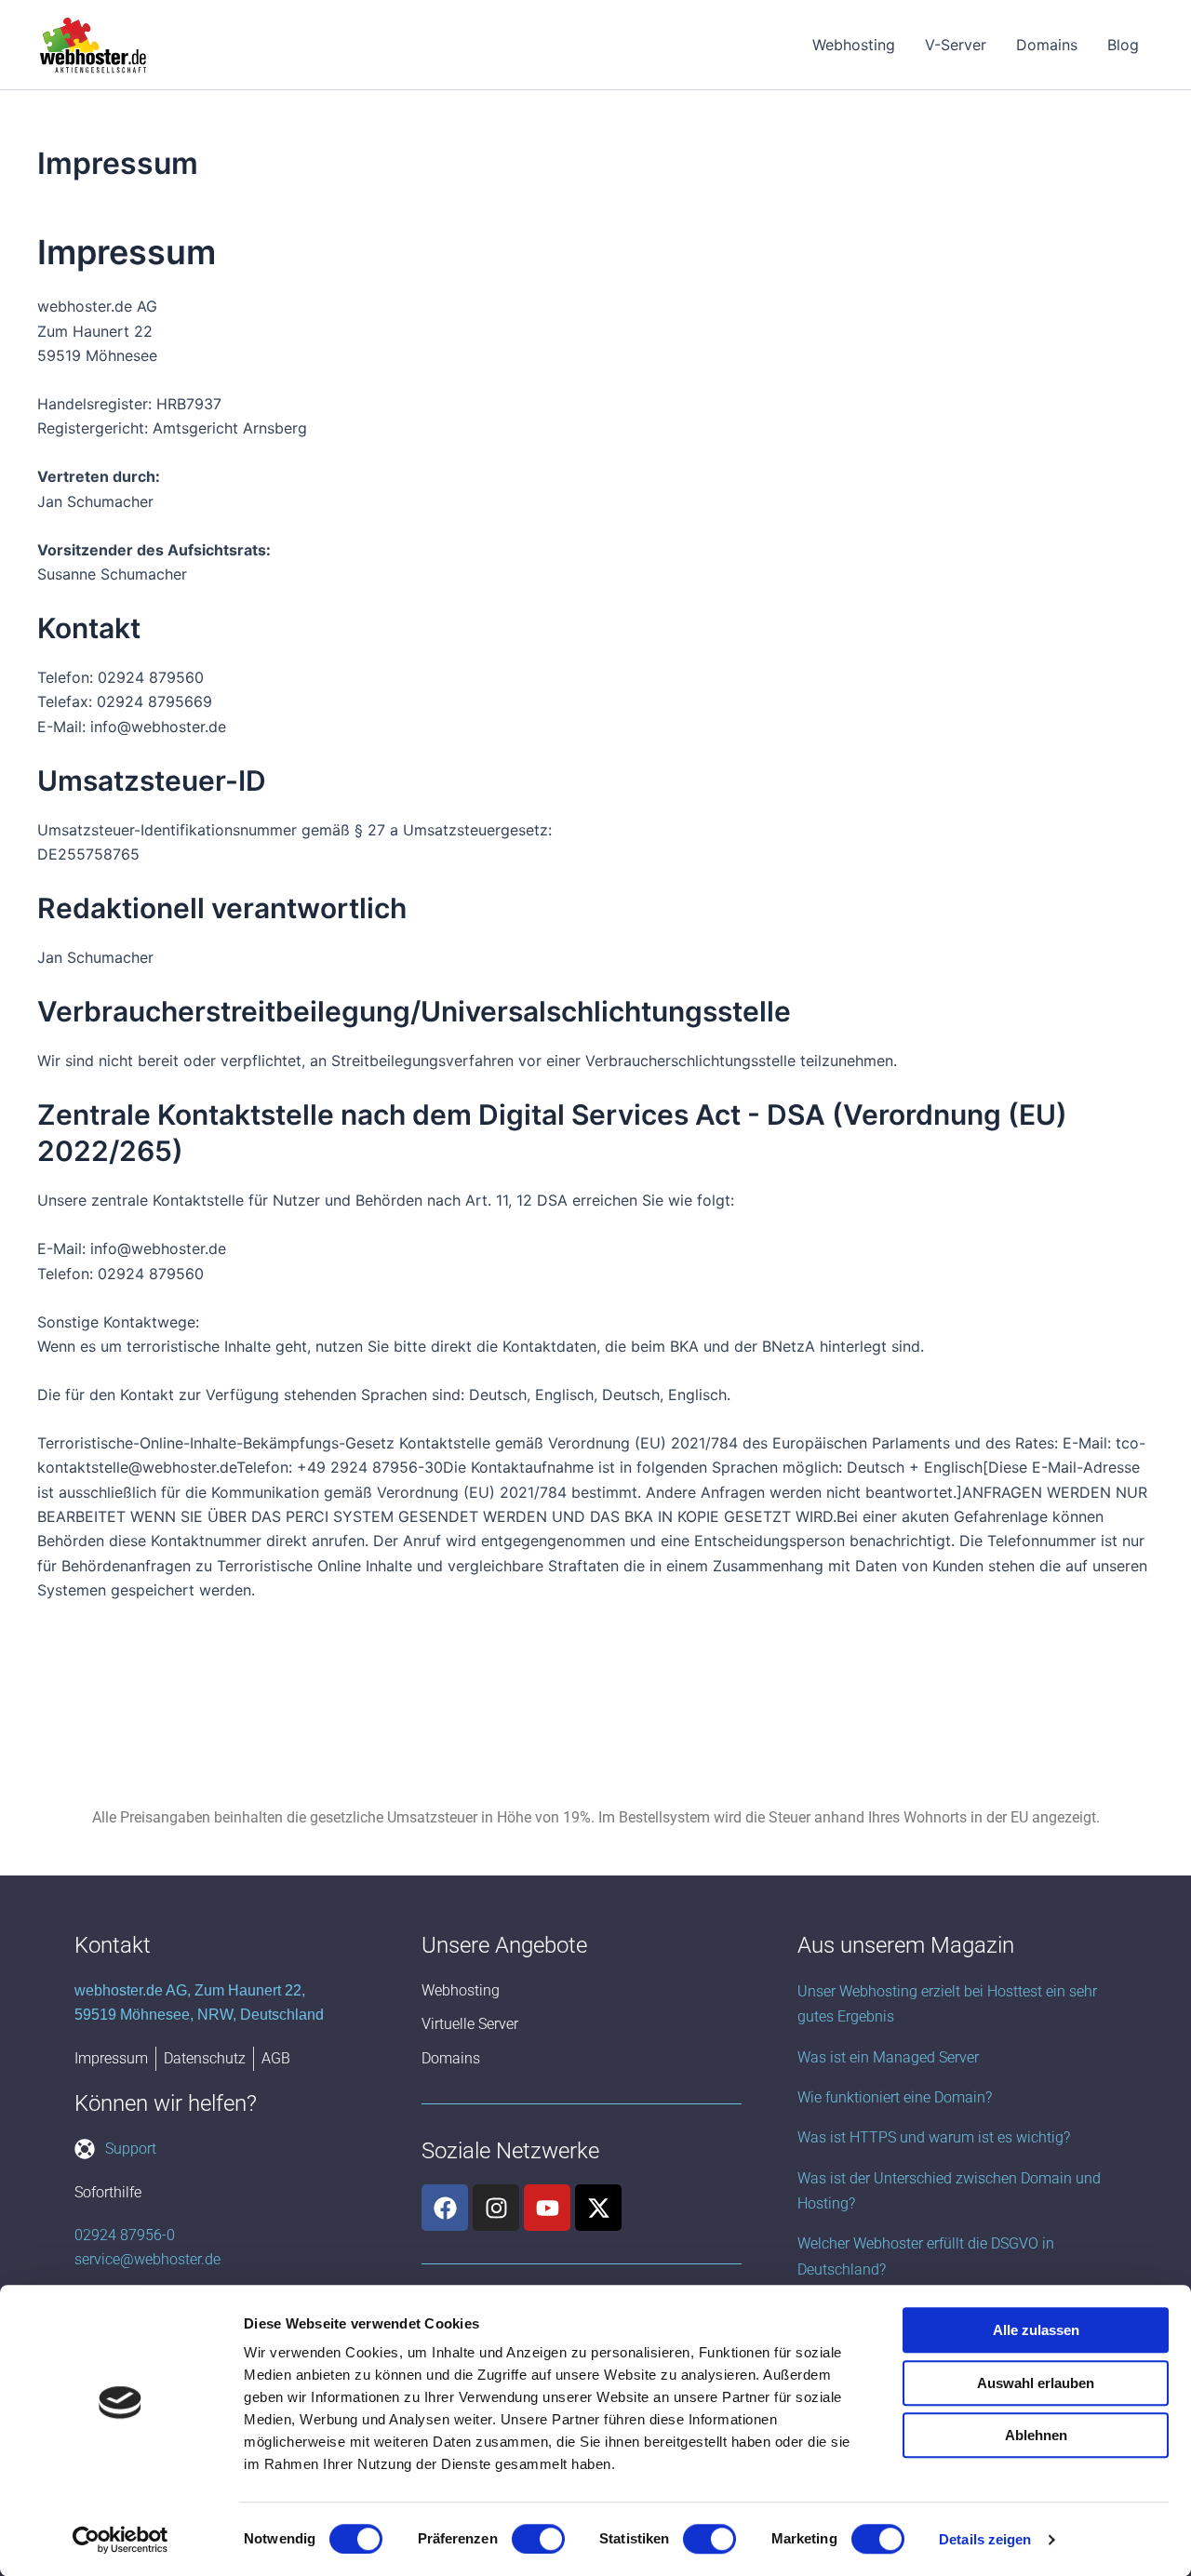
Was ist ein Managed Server (888, 2057)
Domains (1047, 45)
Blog (1123, 45)
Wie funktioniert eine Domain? (895, 2097)
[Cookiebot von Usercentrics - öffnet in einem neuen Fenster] (120, 2540)
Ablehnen (1036, 2435)
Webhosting (854, 45)
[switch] (538, 2539)
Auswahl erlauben (1036, 2383)
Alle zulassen (1036, 2330)
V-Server (956, 45)
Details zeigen (985, 2539)
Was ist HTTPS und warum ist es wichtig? (934, 2137)
